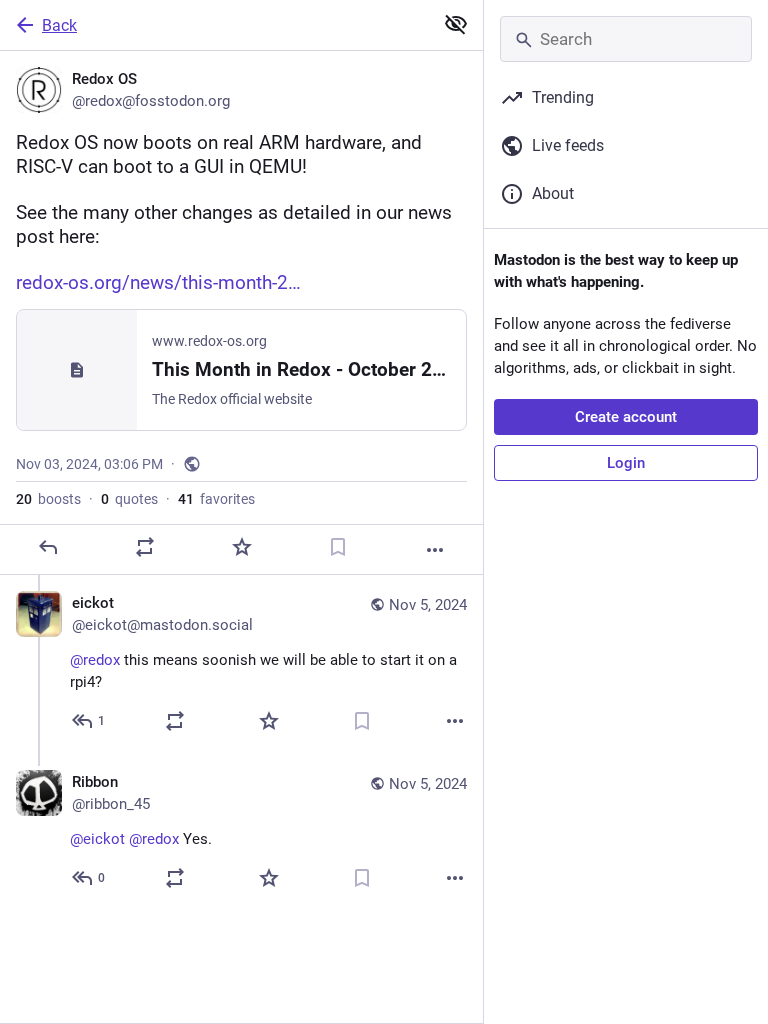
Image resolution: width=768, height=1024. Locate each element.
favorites (216, 499)
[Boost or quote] (145, 547)
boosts (48, 499)
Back (59, 25)
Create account (626, 417)
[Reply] (48, 547)
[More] (435, 550)
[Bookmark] (338, 547)
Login (626, 463)
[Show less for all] (456, 24)
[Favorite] (242, 547)
